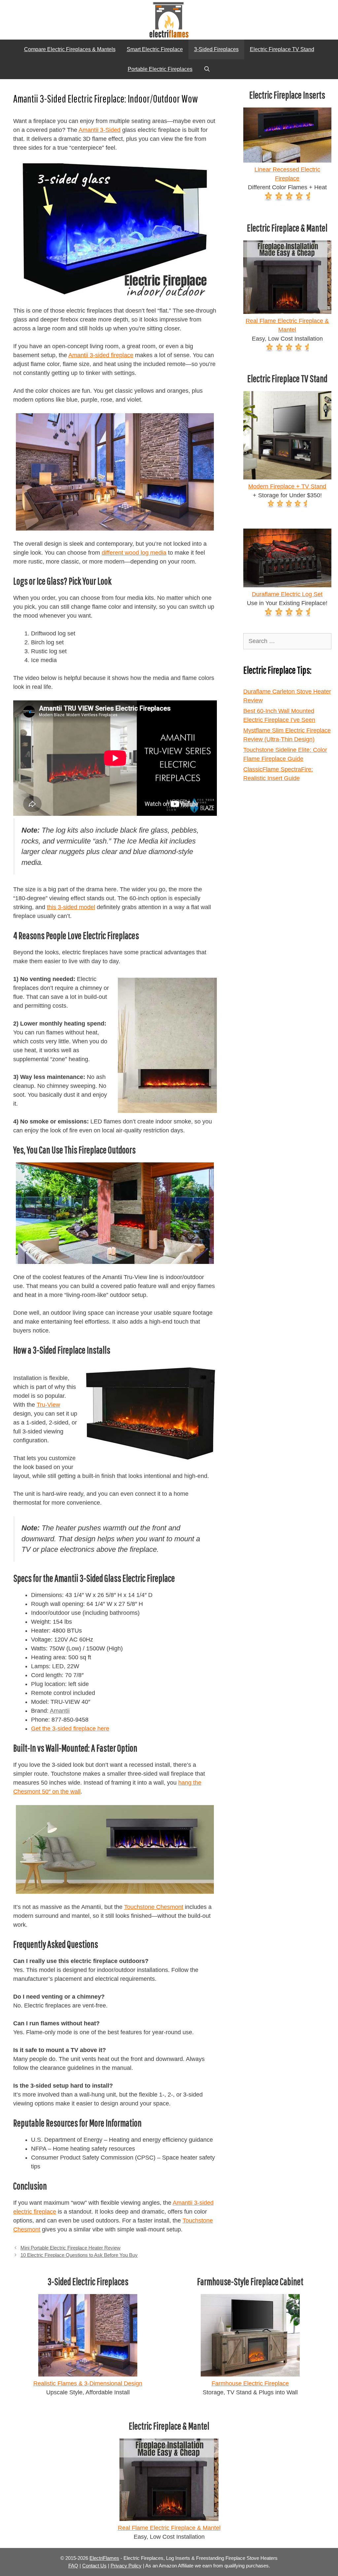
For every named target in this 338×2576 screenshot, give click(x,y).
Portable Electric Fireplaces (160, 69)
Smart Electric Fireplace (155, 49)
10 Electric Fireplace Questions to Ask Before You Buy (79, 2255)
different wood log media (134, 553)
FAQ (73, 2566)
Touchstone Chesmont (154, 1907)
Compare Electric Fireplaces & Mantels (70, 49)
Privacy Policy (126, 2566)
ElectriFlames (104, 2558)
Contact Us (94, 2566)
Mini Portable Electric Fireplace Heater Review (70, 2248)
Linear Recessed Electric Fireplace (287, 174)
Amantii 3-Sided (100, 130)
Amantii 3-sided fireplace (101, 355)
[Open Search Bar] (207, 69)
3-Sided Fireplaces (216, 49)
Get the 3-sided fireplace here (70, 1729)
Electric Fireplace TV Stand (282, 49)
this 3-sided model (71, 907)
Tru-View (48, 1405)
